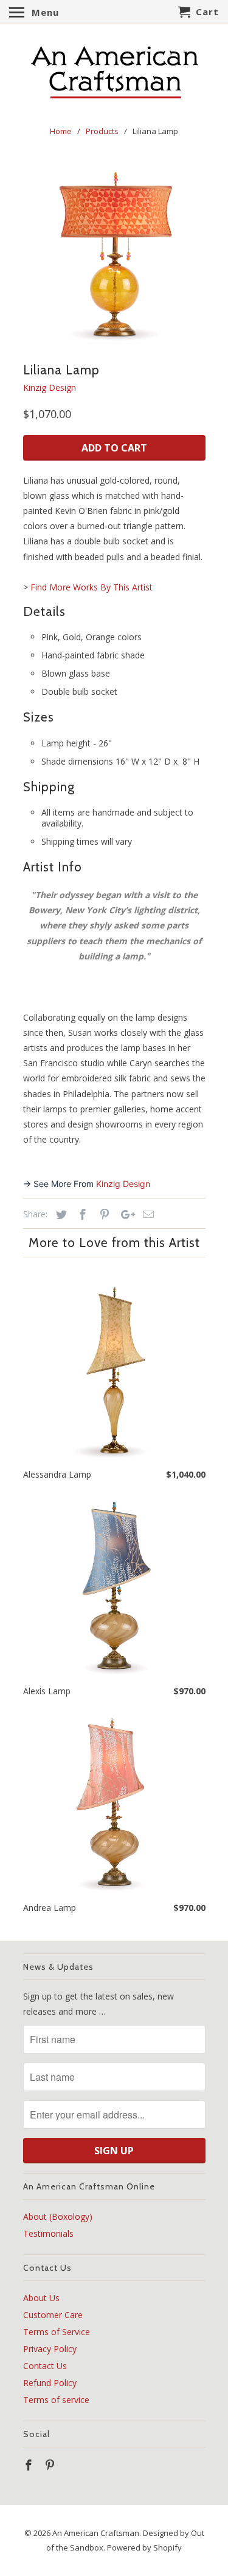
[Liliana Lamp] (114, 252)
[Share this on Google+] (125, 1214)
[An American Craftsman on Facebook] (30, 2465)
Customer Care (53, 2315)
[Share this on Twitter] (60, 1214)
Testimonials (48, 2233)
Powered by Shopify (144, 2547)
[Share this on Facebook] (81, 1214)
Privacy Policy (50, 2349)
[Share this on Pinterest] (103, 1214)
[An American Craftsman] (114, 73)
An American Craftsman (96, 2533)
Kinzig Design (50, 387)
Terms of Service (57, 2332)
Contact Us (45, 2366)
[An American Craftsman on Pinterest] (51, 2465)
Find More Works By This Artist (92, 587)
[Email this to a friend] (147, 1214)
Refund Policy (50, 2383)
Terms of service (56, 2400)
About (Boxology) (58, 2216)
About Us (41, 2298)
